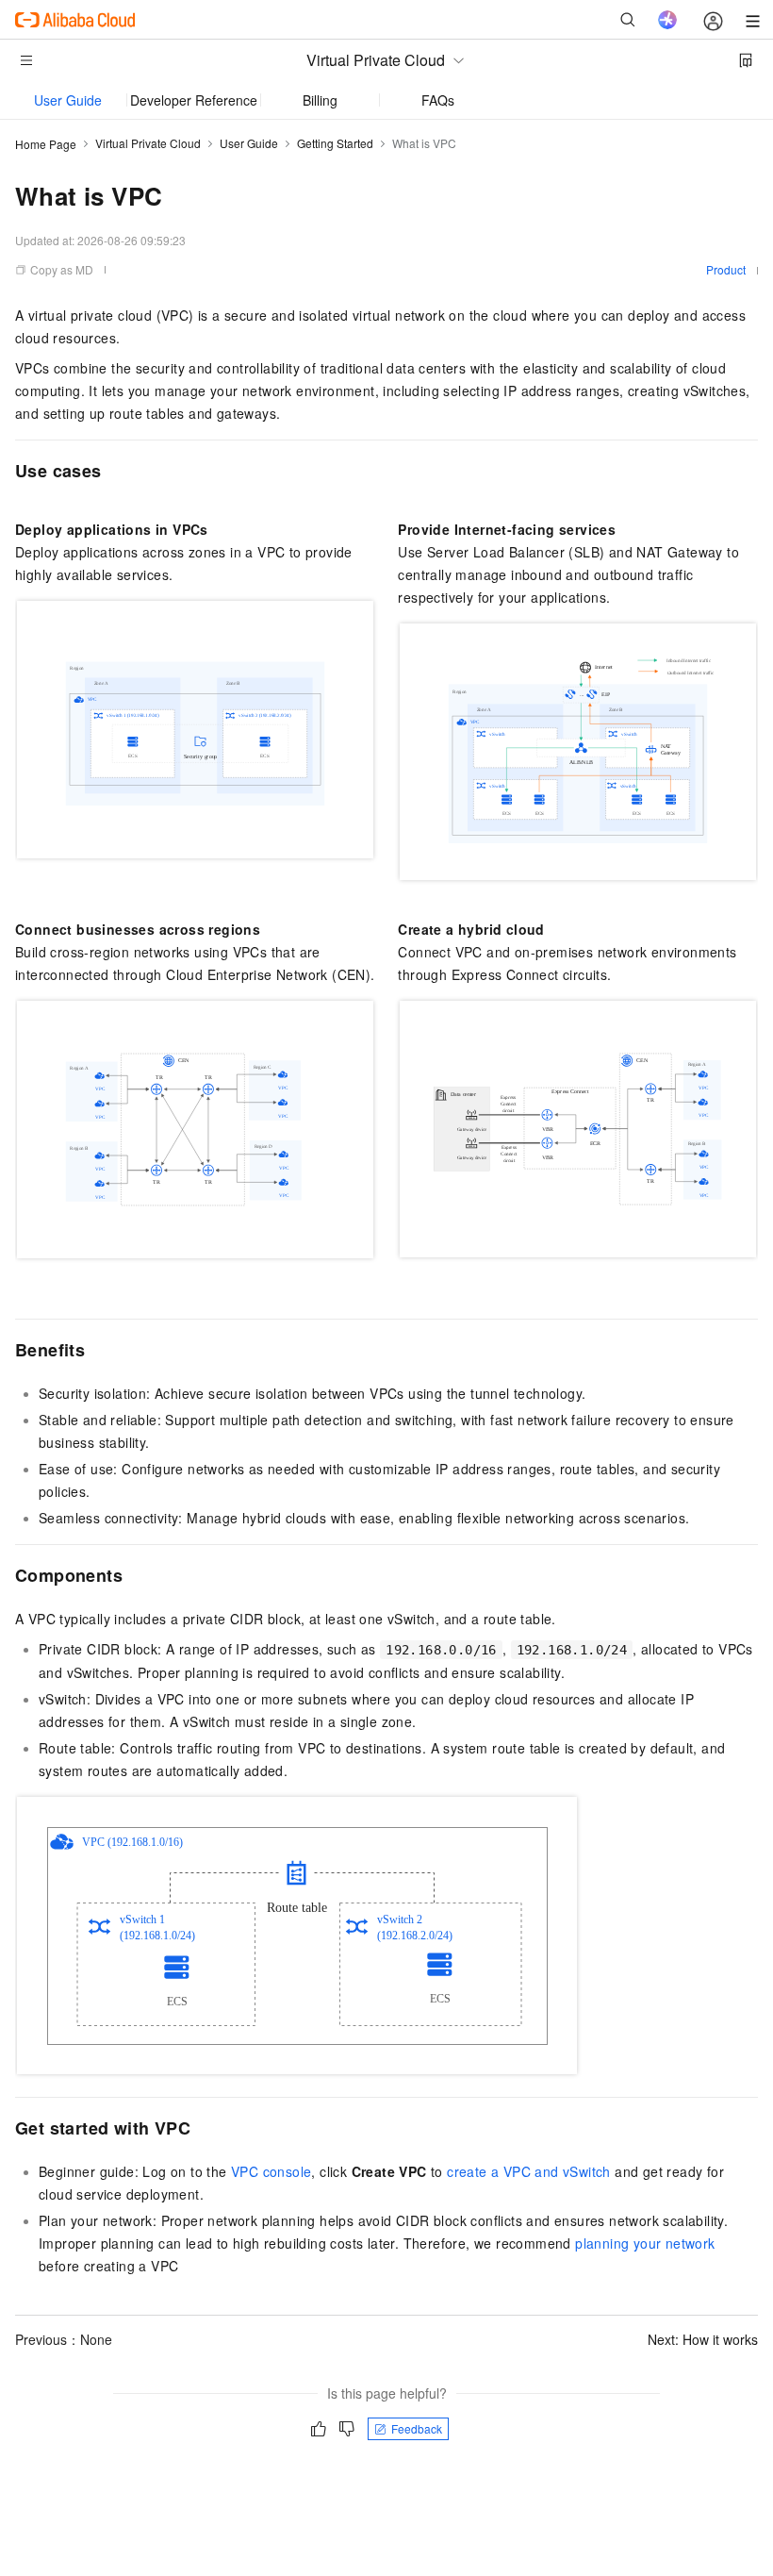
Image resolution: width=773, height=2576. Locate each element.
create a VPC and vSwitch (529, 2171)
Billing (320, 100)
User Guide (68, 100)
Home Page (46, 144)
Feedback (417, 2428)
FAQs (438, 100)
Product (726, 269)
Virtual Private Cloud (148, 143)
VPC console (271, 2171)
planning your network (645, 2243)
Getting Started (335, 143)
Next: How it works (703, 2339)
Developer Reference (194, 100)
